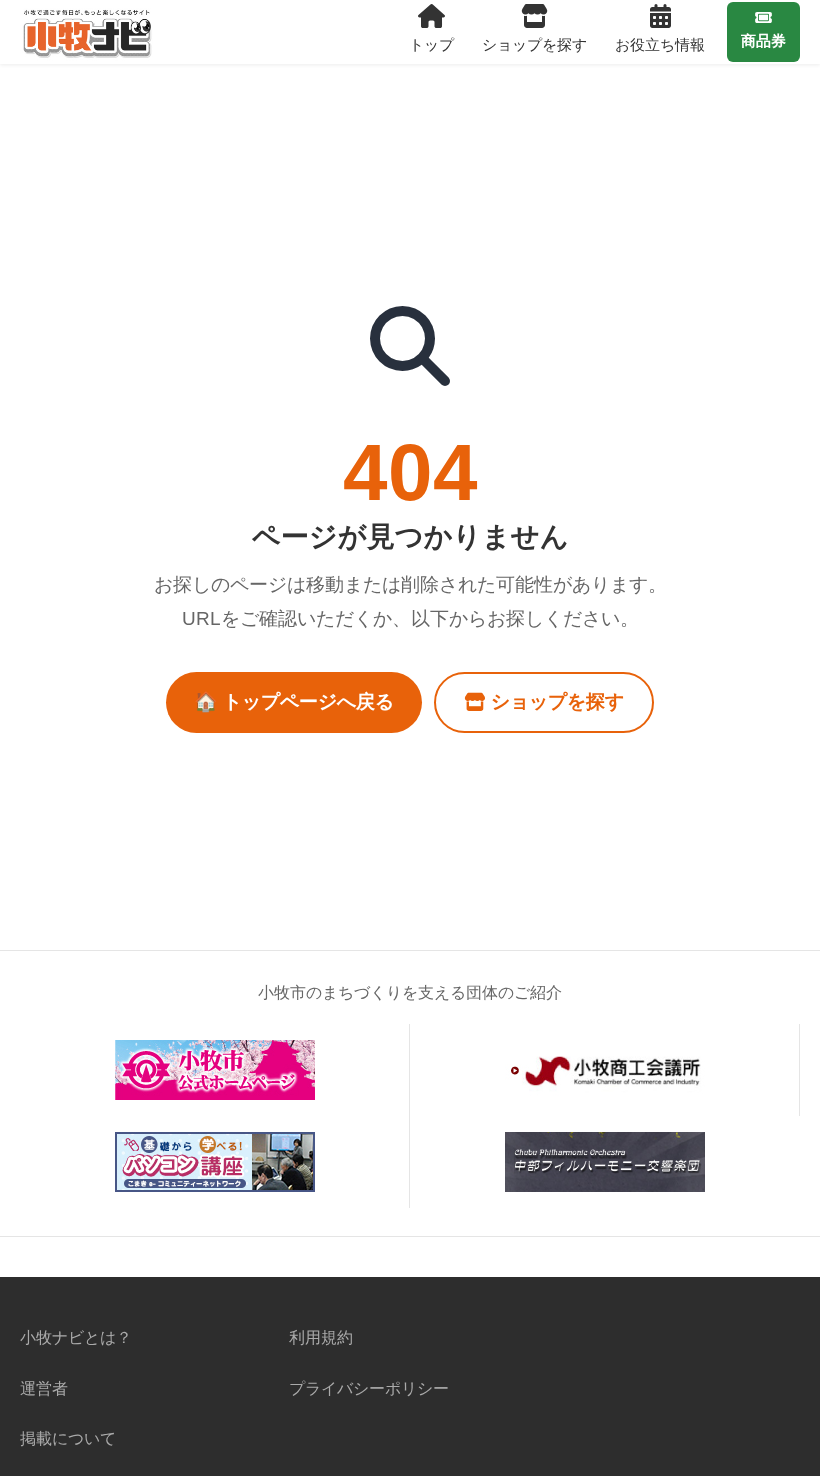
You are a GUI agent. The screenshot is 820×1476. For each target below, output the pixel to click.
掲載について (68, 1438)
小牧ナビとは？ (76, 1337)
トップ (431, 44)
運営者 (44, 1388)
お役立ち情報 (660, 44)
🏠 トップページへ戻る (294, 701)
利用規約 (321, 1337)
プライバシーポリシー (369, 1388)
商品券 (763, 40)
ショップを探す (534, 44)
